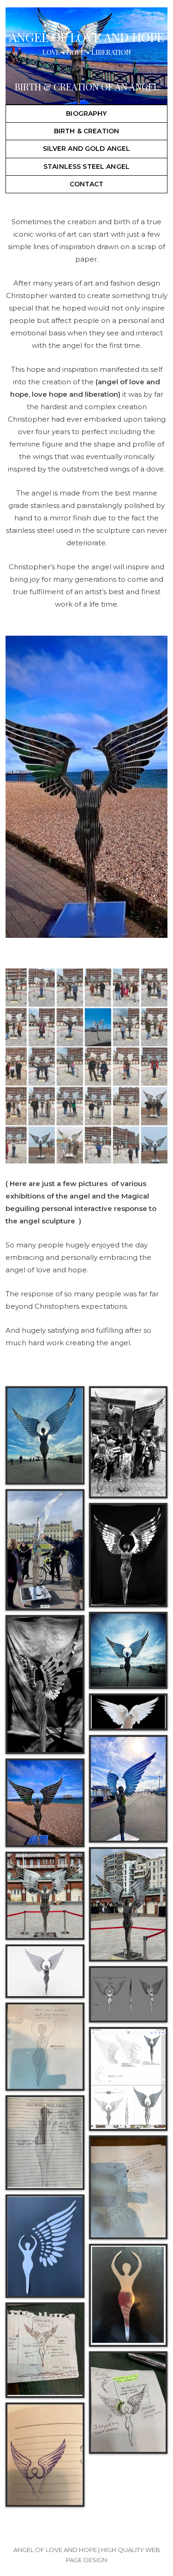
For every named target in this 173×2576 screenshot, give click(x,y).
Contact (87, 184)
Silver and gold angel (87, 149)
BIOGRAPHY (86, 113)
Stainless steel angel (86, 167)
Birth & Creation (86, 131)
